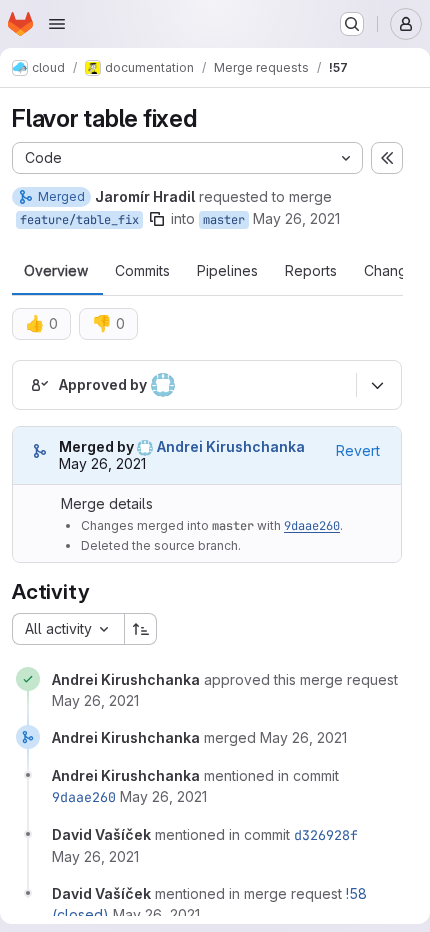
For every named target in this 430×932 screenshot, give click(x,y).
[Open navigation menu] (57, 24)
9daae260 (312, 526)
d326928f (326, 835)
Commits (142, 271)
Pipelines (227, 271)
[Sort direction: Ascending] (141, 629)
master (224, 220)
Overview (56, 271)
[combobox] (68, 629)
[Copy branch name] (157, 219)
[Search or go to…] (352, 24)
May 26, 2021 (296, 218)
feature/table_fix (79, 220)
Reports (311, 271)
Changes (393, 271)
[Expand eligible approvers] (377, 385)
